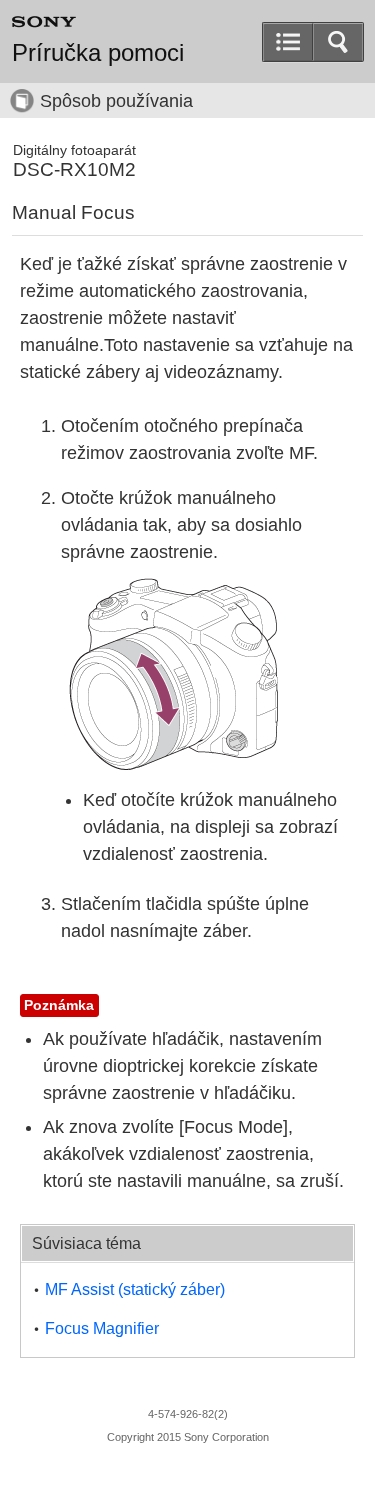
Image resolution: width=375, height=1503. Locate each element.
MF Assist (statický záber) (135, 1289)
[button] (338, 42)
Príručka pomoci (98, 53)
